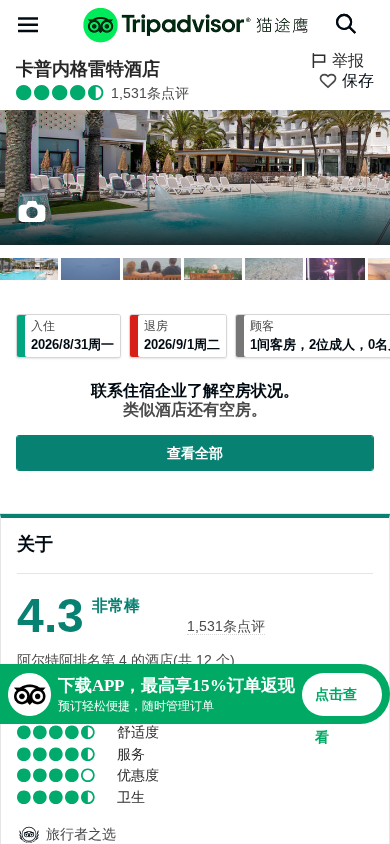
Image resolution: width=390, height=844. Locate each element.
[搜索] (346, 24)
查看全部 (195, 453)
